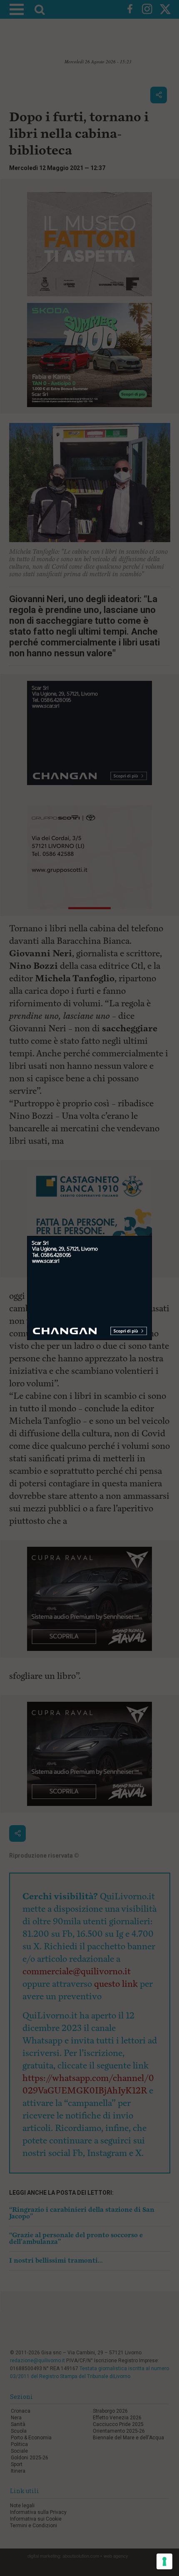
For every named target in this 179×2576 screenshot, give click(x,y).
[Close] (152, 1236)
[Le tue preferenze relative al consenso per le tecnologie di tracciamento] (164, 2561)
